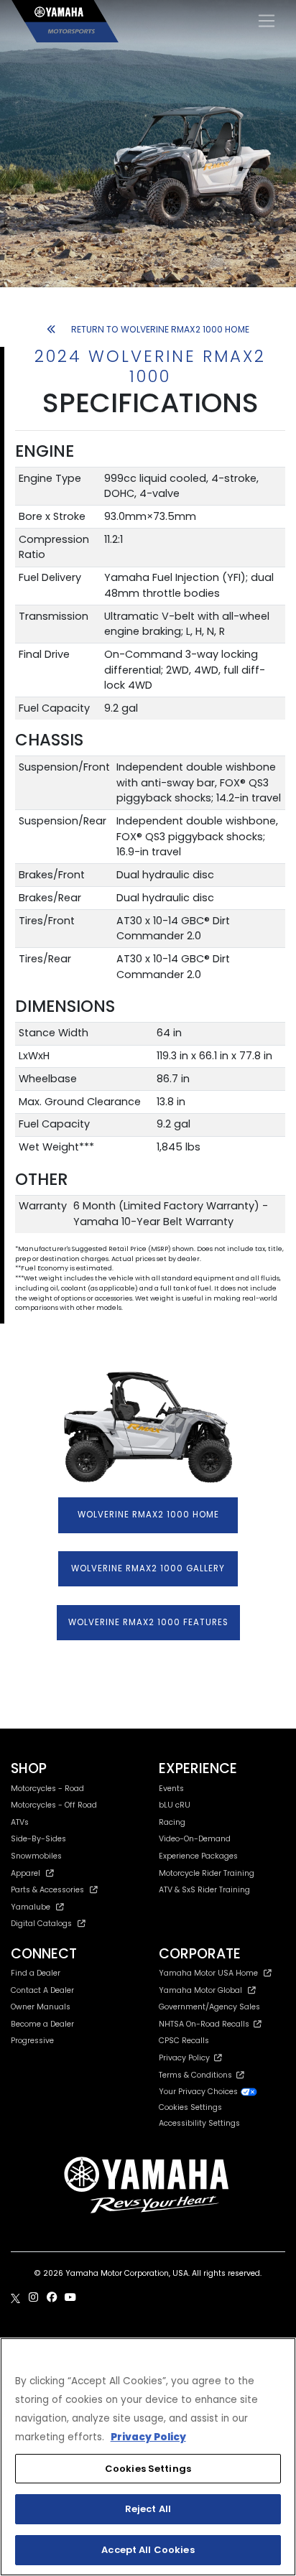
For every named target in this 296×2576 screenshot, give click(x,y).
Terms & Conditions (198, 2075)
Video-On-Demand (195, 1839)
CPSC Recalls (184, 2041)
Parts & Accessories (47, 1890)
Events (171, 1789)
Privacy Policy (186, 2058)
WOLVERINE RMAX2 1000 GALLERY (148, 1568)
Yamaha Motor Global (200, 1990)
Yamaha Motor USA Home (208, 1973)
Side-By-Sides (38, 1839)
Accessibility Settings (199, 2123)
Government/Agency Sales (209, 2007)
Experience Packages (198, 1856)
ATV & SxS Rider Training (204, 1890)
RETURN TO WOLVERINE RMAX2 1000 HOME (160, 329)
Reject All (148, 2509)
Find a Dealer (36, 1973)
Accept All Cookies (148, 2550)
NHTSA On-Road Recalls (206, 2024)
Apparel (26, 1873)
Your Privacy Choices (199, 2092)
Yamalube (31, 1907)
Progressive (32, 2041)
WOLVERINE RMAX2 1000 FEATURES (148, 1622)
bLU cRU (175, 1805)
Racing (172, 1822)
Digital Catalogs (41, 1924)
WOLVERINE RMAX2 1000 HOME (148, 1515)
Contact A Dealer (42, 1990)
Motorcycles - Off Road (54, 1805)
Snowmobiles (36, 1856)
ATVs (20, 1822)
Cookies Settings (148, 2469)
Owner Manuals (41, 2007)
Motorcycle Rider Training (207, 1873)
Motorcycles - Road (47, 1789)
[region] (148, 2457)
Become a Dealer (42, 2024)
